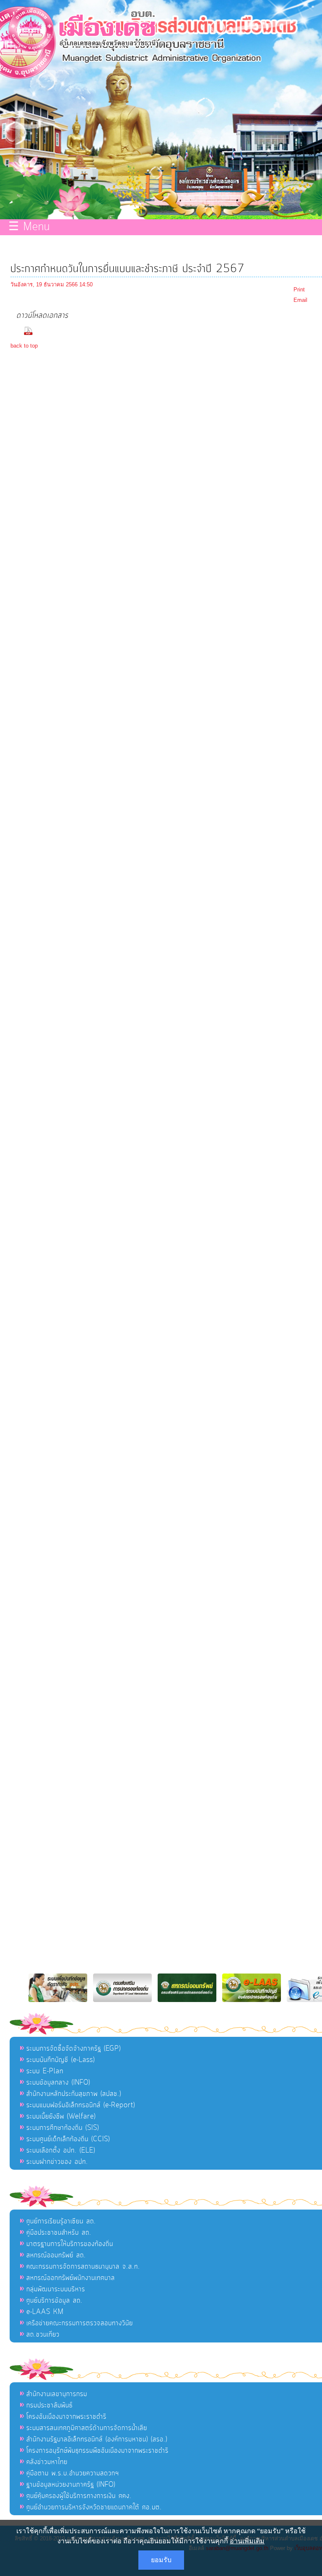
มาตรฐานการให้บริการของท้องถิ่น (70, 2244)
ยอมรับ (161, 2560)
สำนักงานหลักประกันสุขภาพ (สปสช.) (74, 2094)
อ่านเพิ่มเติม (247, 2541)
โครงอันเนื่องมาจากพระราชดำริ (66, 2417)
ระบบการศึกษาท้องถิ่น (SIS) (63, 2128)
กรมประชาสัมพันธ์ (49, 2405)
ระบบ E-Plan (45, 2071)
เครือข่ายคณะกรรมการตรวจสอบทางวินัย (80, 2323)
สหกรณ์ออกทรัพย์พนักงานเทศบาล (71, 2278)
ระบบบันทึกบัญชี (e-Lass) (61, 2060)
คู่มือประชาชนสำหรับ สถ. (59, 2233)
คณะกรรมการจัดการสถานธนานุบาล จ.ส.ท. (83, 2267)
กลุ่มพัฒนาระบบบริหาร (56, 2289)
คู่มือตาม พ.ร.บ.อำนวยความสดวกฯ (73, 2473)
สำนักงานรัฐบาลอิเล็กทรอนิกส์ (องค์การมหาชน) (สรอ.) (97, 2439)
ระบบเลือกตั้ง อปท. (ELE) (61, 2150)
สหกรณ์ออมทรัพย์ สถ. (56, 2255)
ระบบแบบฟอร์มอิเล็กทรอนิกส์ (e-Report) (81, 2105)
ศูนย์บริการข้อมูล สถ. (55, 2301)
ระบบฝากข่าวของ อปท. (57, 2162)
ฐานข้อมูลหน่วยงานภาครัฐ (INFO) (71, 2485)
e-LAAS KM (45, 2312)
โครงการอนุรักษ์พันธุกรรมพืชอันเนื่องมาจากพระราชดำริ (97, 2451)
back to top (24, 346)
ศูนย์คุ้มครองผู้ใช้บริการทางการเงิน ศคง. (79, 2496)
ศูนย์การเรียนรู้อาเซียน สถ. (61, 2221)
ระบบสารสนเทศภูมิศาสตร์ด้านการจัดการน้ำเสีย (87, 2428)
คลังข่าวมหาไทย (47, 2462)
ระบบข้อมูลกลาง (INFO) (58, 2083)
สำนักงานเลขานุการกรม (57, 2394)
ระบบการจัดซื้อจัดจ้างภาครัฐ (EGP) (74, 2049)
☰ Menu (29, 227)
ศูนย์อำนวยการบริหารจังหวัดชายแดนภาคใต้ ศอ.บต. (94, 2507)
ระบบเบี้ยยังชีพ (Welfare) (61, 2116)
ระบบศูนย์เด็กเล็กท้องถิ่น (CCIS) (68, 2139)
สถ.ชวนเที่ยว (43, 2334)
